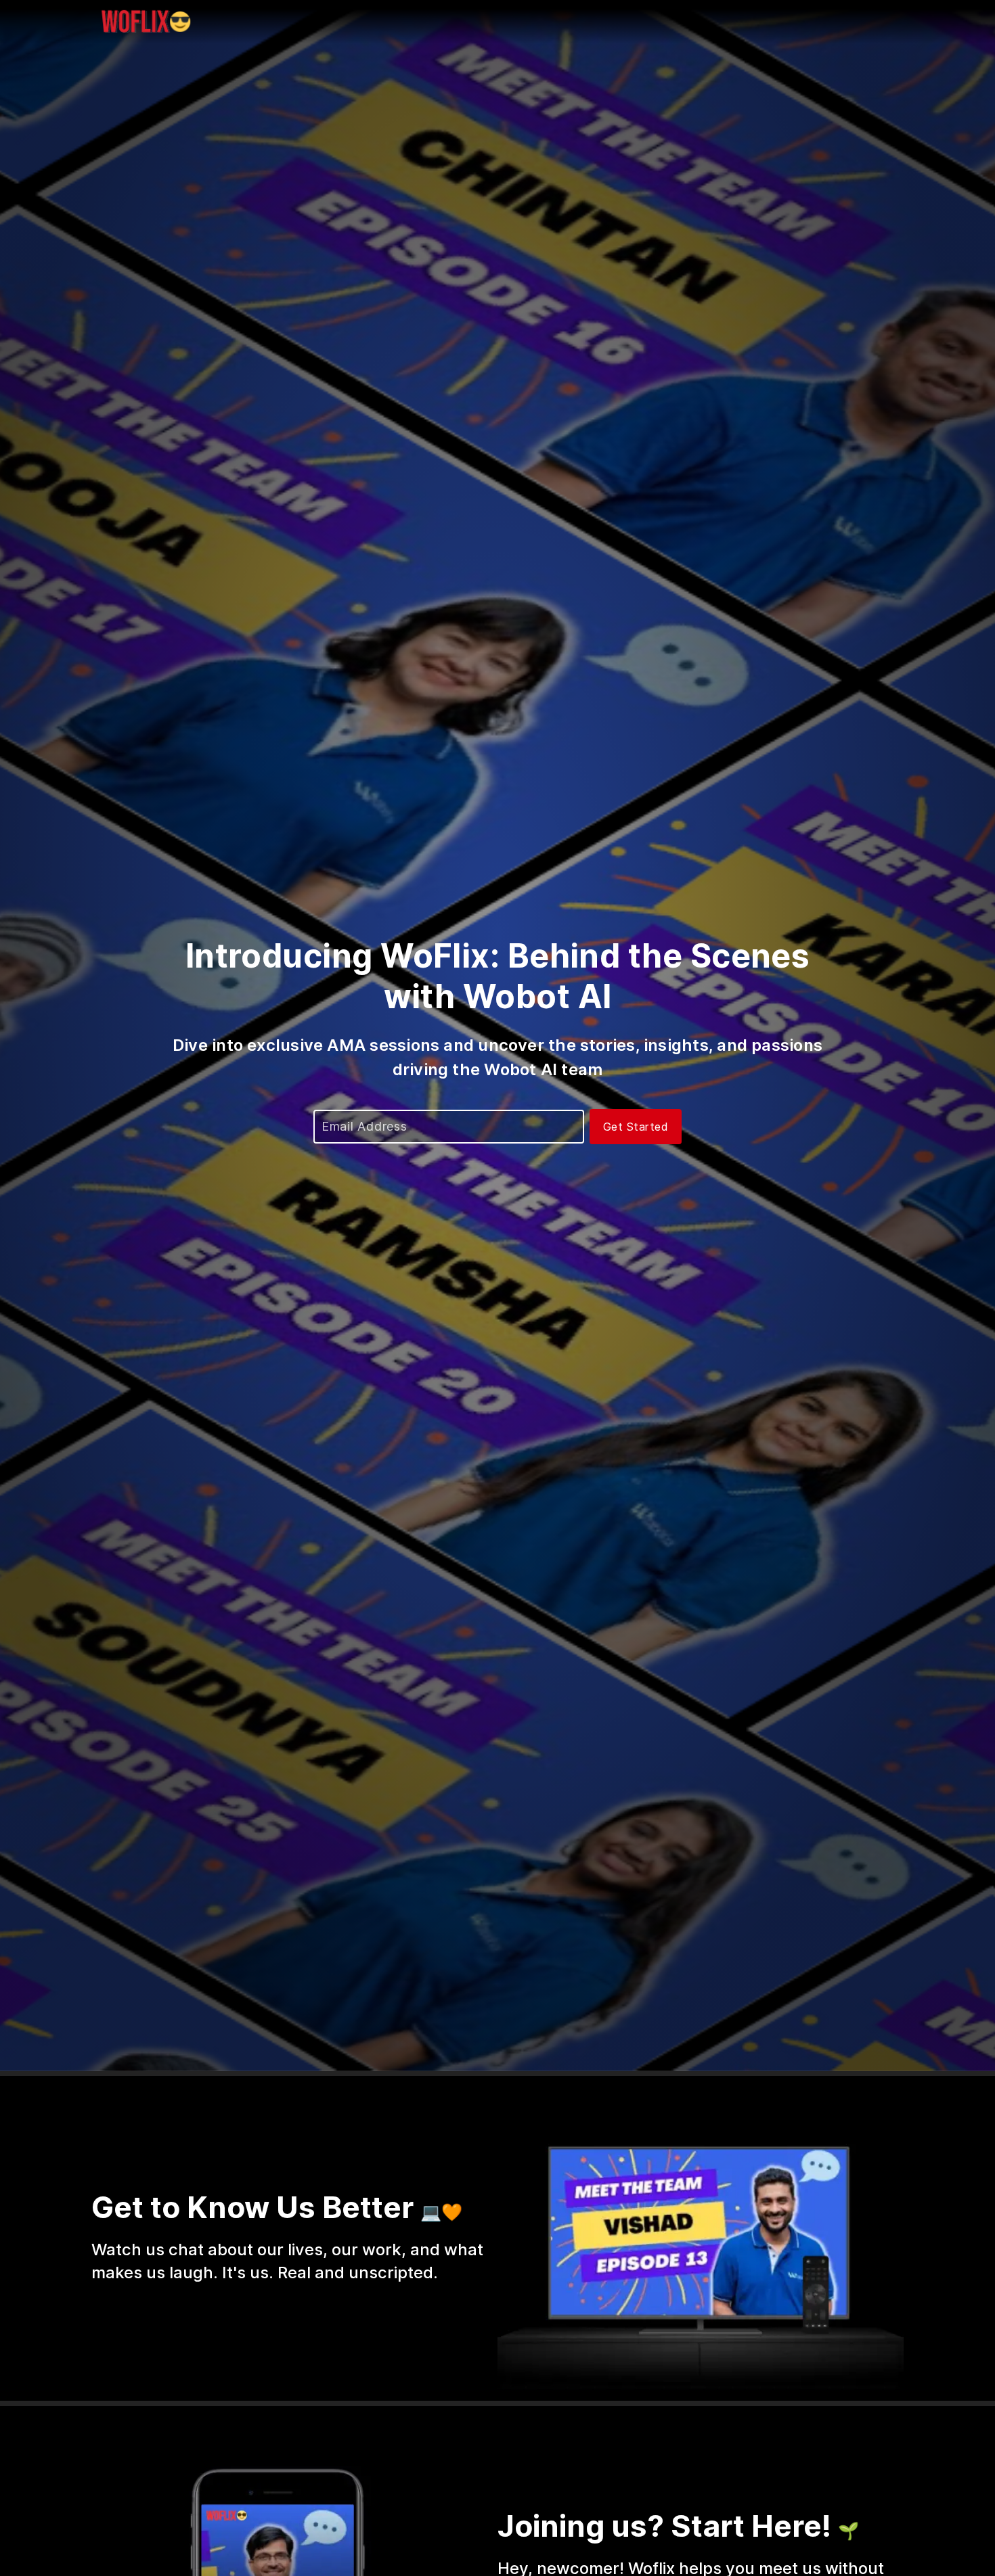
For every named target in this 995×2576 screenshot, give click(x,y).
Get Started (636, 1127)
